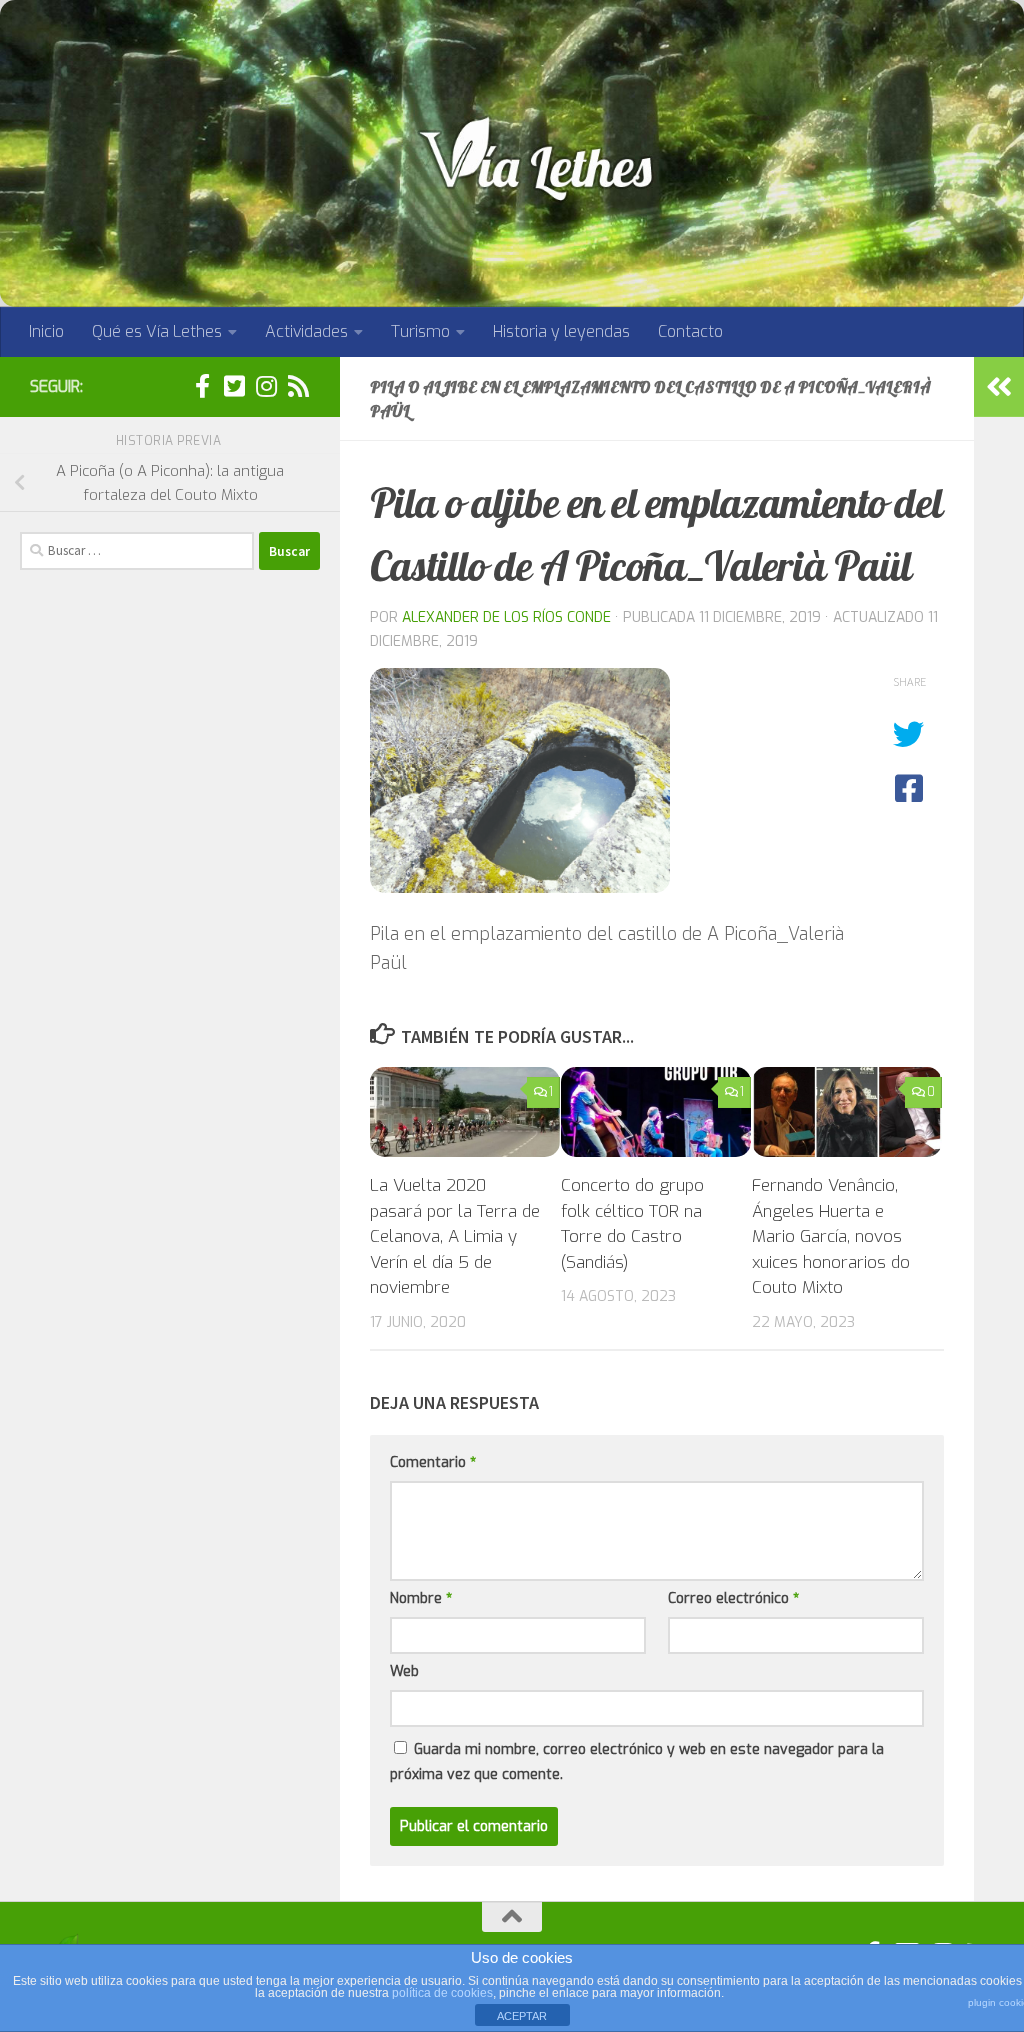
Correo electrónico (733, 1598)
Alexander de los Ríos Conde (506, 617)
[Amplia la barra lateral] (999, 387)
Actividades (306, 331)
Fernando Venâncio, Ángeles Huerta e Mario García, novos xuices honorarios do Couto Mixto (831, 1236)
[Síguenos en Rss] (298, 386)
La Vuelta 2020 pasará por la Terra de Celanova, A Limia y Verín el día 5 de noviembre (455, 1236)
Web (404, 1671)
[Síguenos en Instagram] (266, 386)
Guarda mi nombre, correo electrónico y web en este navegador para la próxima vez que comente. (637, 1762)
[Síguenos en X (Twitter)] (234, 386)
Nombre (421, 1598)
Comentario (433, 1462)
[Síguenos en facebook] (202, 386)
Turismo (420, 331)
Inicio (46, 331)
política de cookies (442, 1993)
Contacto (690, 331)
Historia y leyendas (561, 331)
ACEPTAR (522, 2016)
